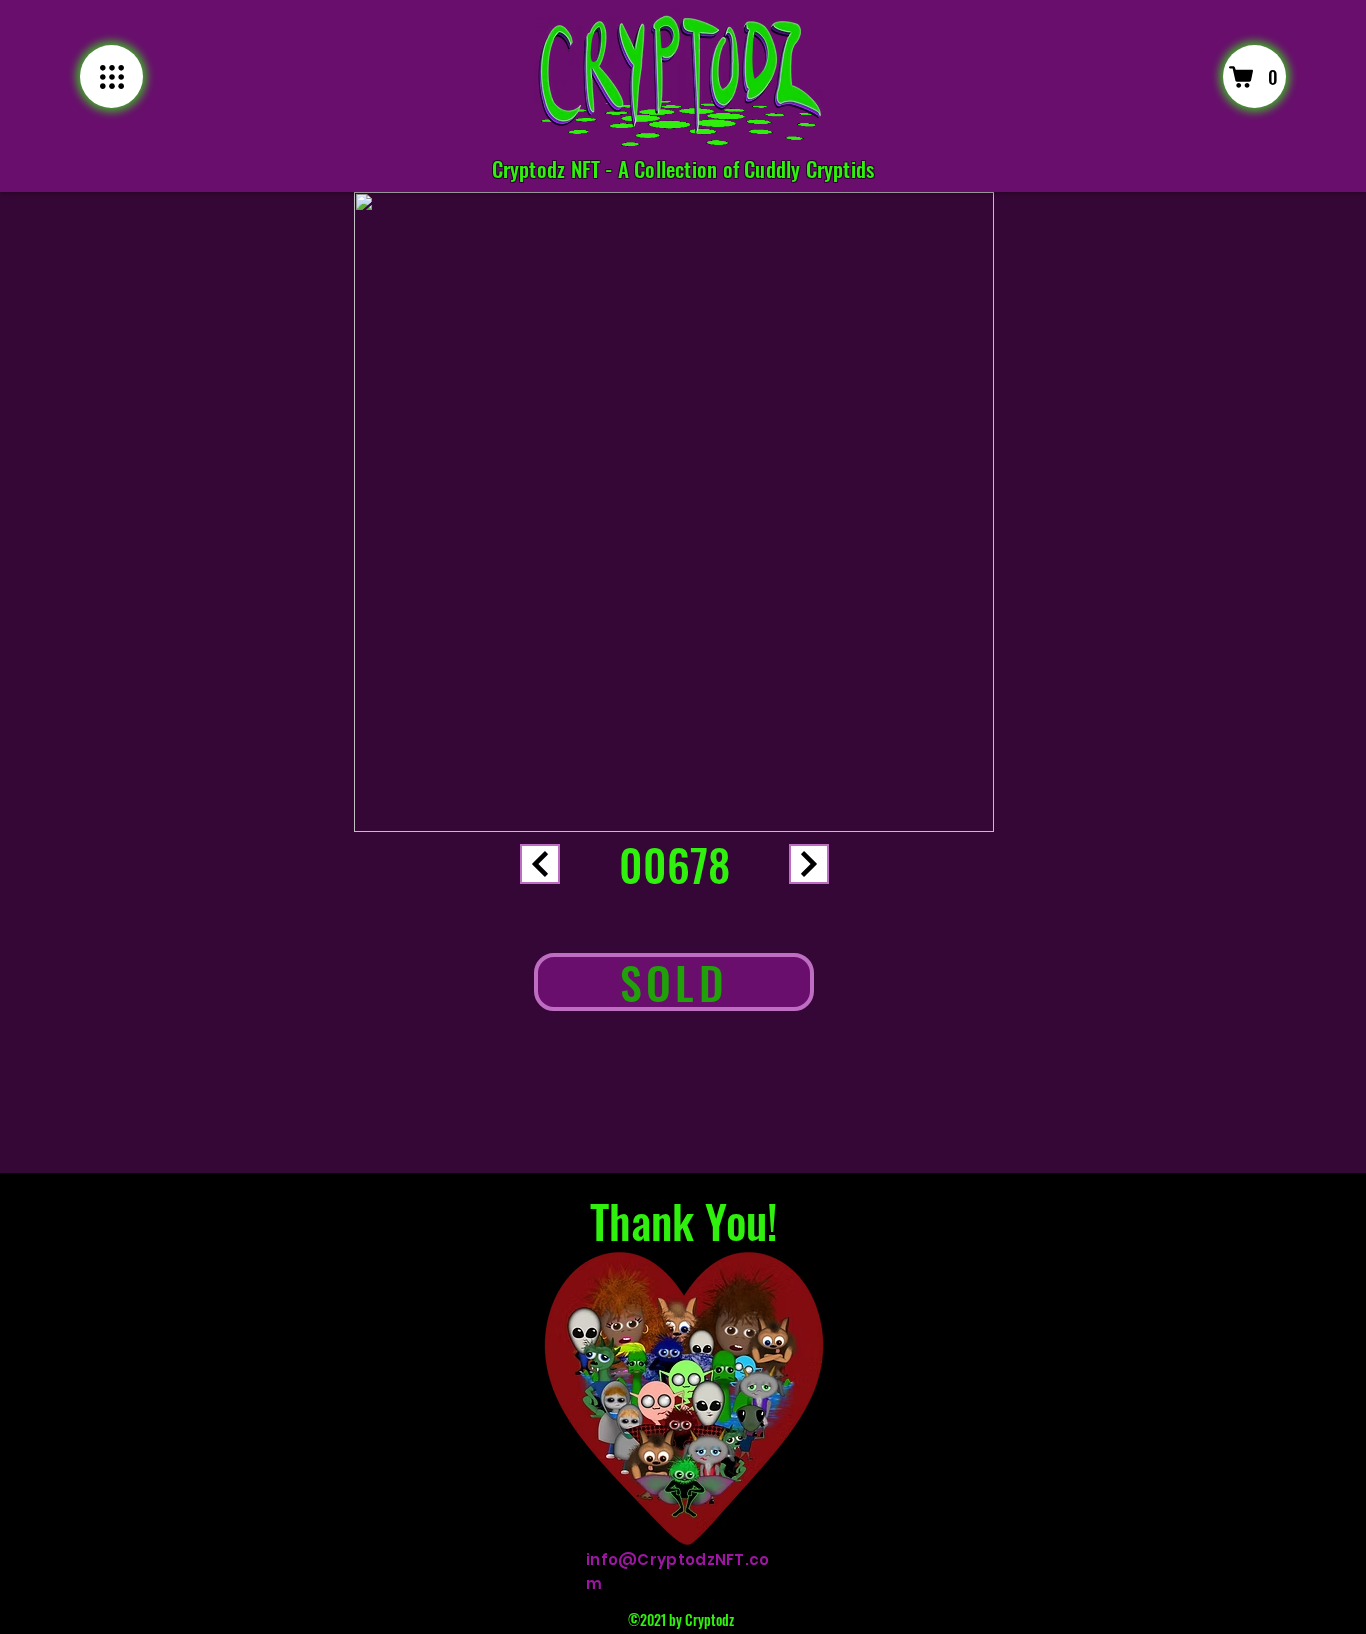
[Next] (540, 864)
